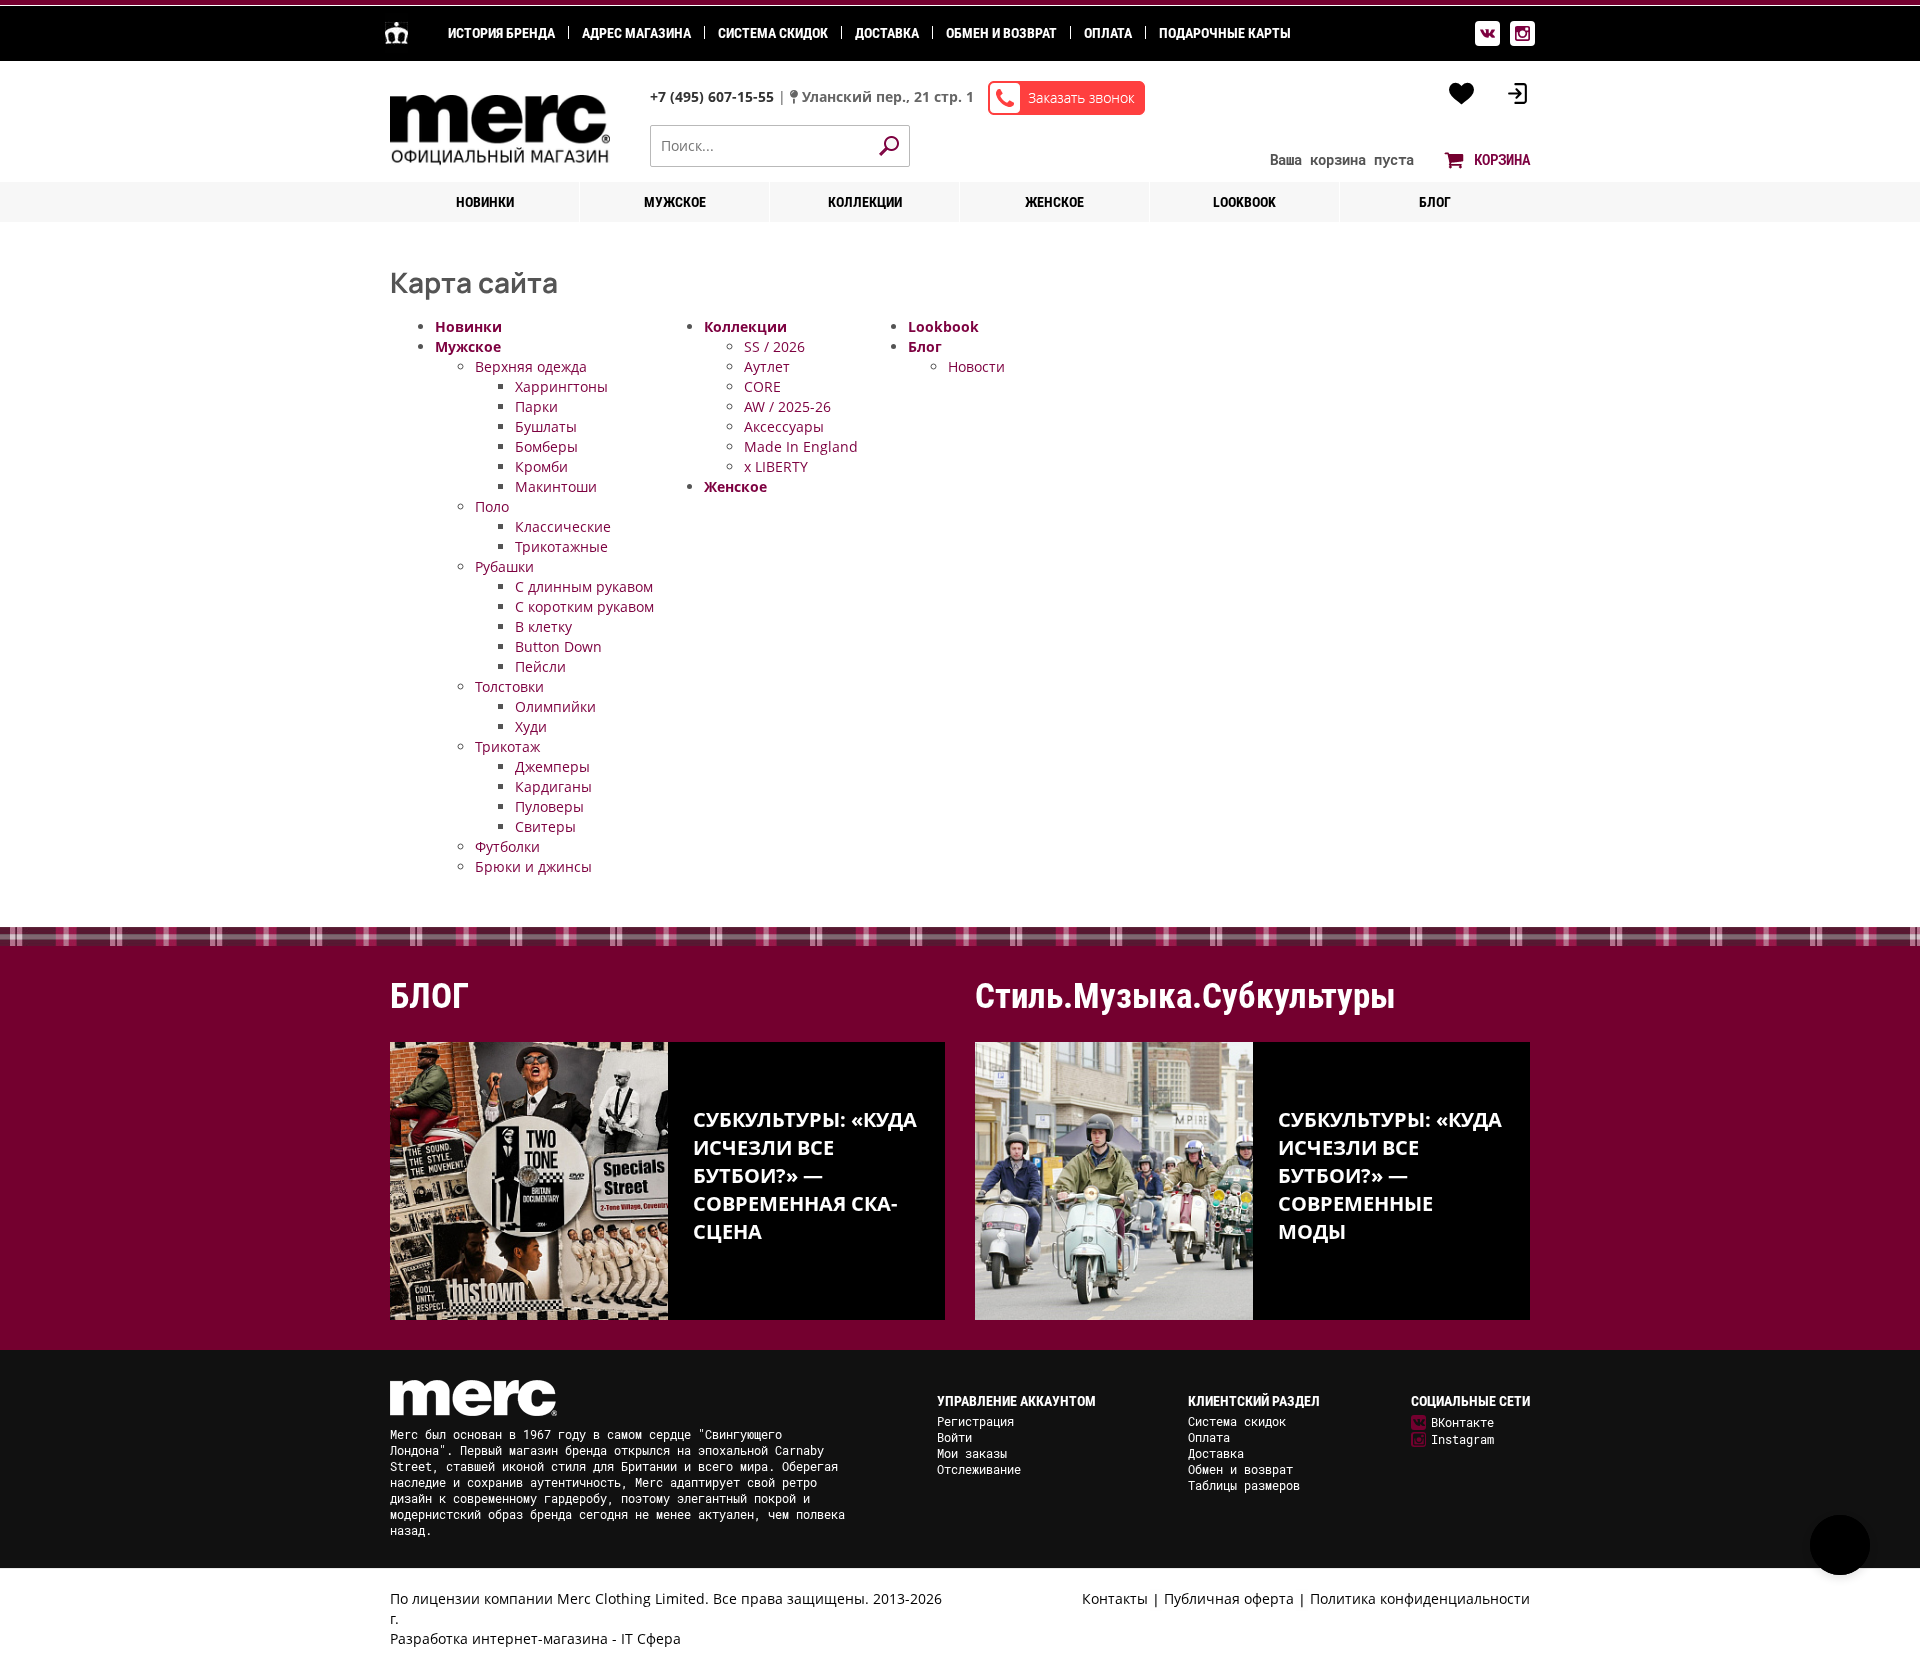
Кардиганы (553, 786)
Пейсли (540, 666)
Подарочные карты (1225, 33)
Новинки (485, 202)
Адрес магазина (636, 33)
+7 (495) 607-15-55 (714, 96)
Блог (1435, 202)
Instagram (1462, 1439)
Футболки (507, 846)
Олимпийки (555, 706)
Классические (563, 526)
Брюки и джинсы (533, 866)
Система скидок (773, 33)
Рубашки (504, 566)
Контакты (1115, 1598)
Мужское (675, 202)
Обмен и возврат (1001, 33)
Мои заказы (972, 1453)
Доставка (887, 33)
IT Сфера (651, 1638)
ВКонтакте (1462, 1422)
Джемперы (552, 766)
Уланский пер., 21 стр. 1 (888, 96)
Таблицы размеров (1244, 1485)
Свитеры (545, 826)
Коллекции (865, 202)
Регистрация (975, 1421)
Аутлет (767, 366)
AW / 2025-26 (787, 406)
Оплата (1108, 33)
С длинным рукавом (584, 586)
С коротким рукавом (584, 606)
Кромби (541, 466)
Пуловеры (549, 806)
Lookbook (1244, 202)
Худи (531, 726)
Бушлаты (546, 426)
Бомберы (546, 446)
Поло (492, 506)
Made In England (801, 446)
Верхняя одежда (531, 366)
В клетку (543, 626)
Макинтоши (556, 486)
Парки (536, 406)
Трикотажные (561, 546)
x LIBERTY (776, 466)
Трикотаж (507, 746)
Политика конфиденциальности (1420, 1598)
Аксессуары (784, 426)
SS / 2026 (774, 346)
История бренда (501, 33)
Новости (976, 366)
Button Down (558, 646)
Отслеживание (979, 1469)
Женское (1054, 202)
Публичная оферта (1229, 1598)
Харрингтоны (561, 386)
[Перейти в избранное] (1462, 94)
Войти (954, 1437)
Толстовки (509, 686)
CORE (762, 386)
